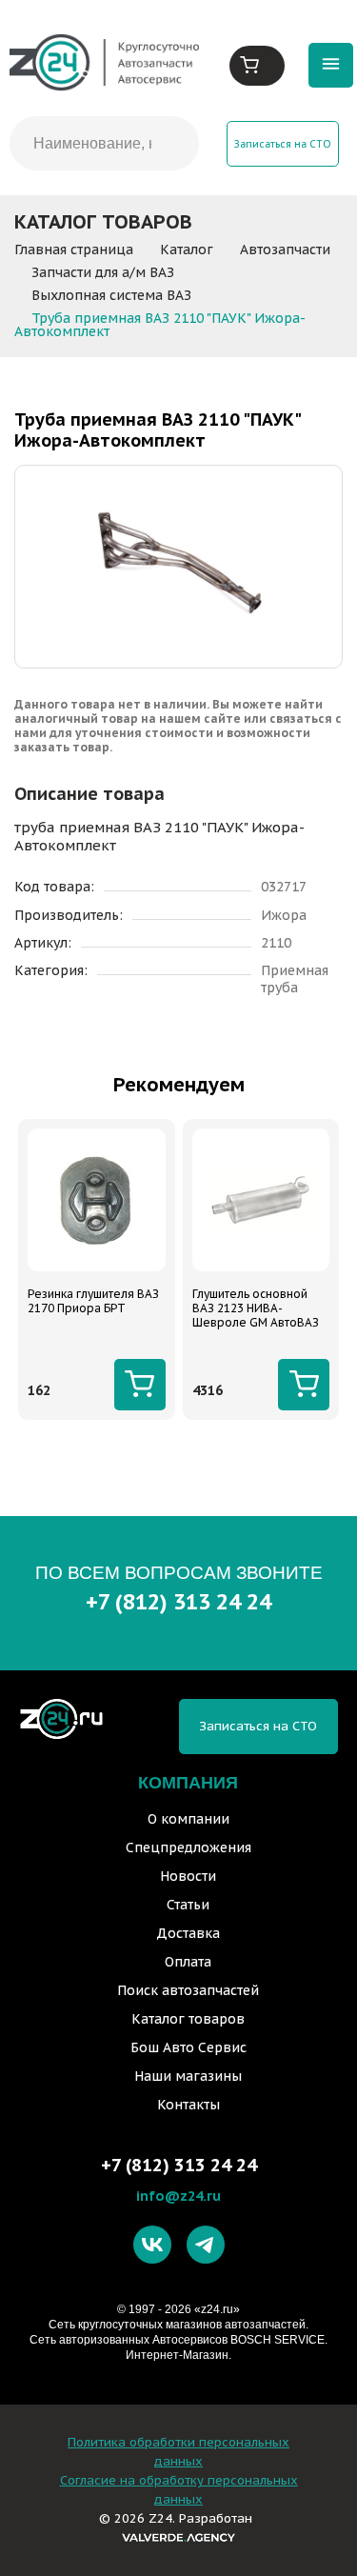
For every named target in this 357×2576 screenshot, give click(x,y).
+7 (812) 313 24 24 (178, 1601)
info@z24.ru (178, 2196)
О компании (188, 1819)
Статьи (188, 1905)
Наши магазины (188, 2076)
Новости (188, 1876)
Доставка (188, 1933)
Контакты (188, 2105)
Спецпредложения (188, 1847)
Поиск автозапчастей (188, 1990)
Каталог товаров (188, 2019)
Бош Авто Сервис (188, 2047)
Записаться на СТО (283, 144)
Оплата (188, 1962)
